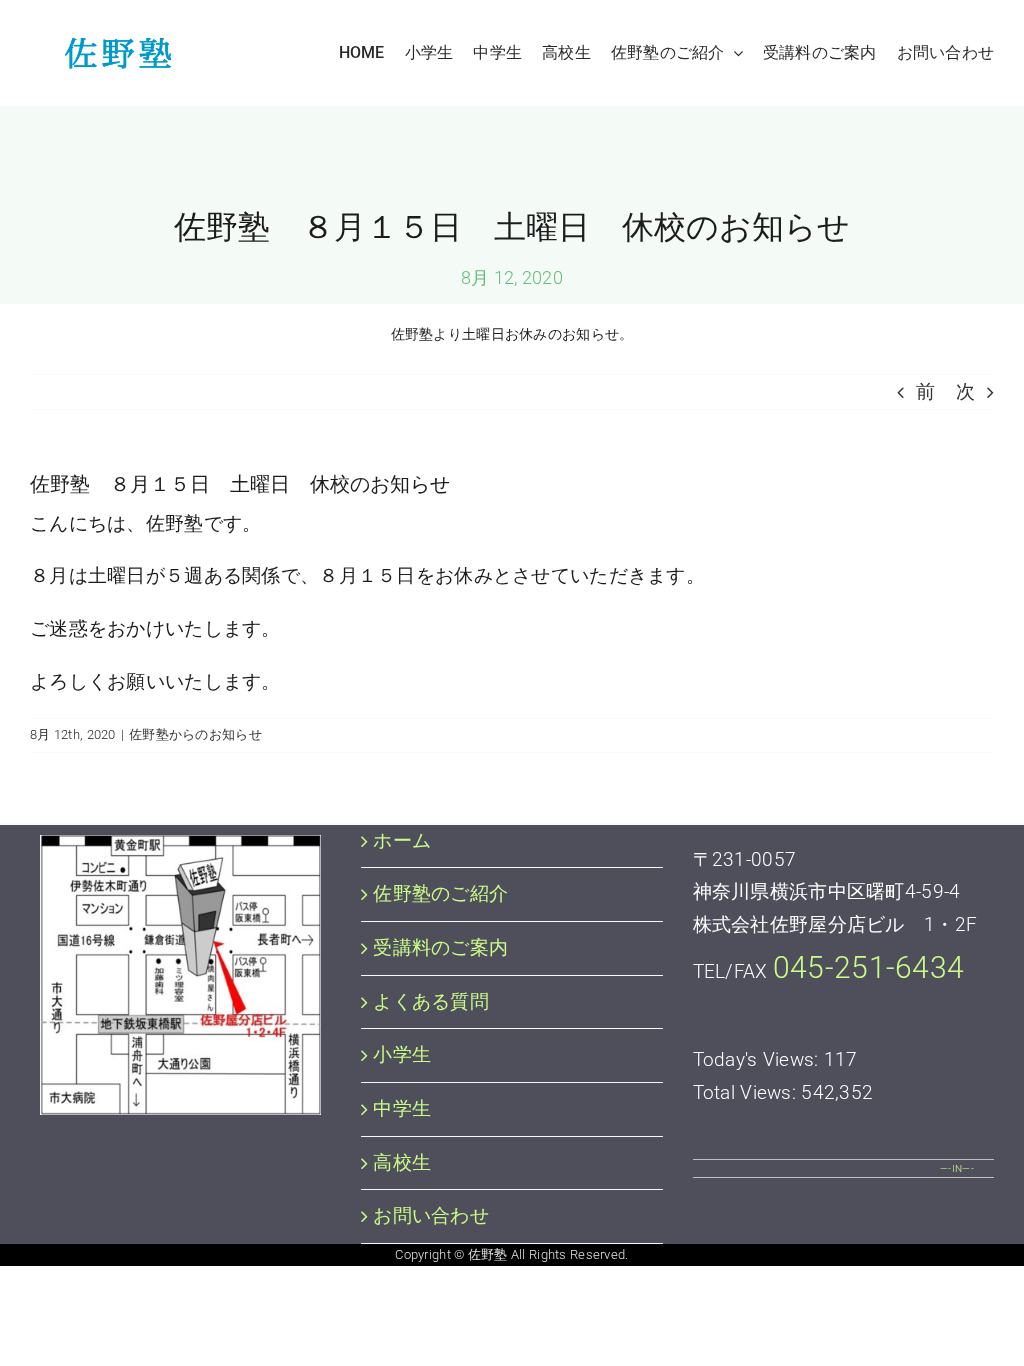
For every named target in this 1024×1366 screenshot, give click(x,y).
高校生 (402, 1162)
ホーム (402, 840)
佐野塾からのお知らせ (195, 734)
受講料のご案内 (440, 947)
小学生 (402, 1054)
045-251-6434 (868, 967)
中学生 (402, 1108)
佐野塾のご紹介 (440, 893)
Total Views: (747, 1092)
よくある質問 (431, 1001)
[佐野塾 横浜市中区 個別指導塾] (112, 46)
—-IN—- (957, 1168)
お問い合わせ (431, 1215)
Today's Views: (758, 1059)
